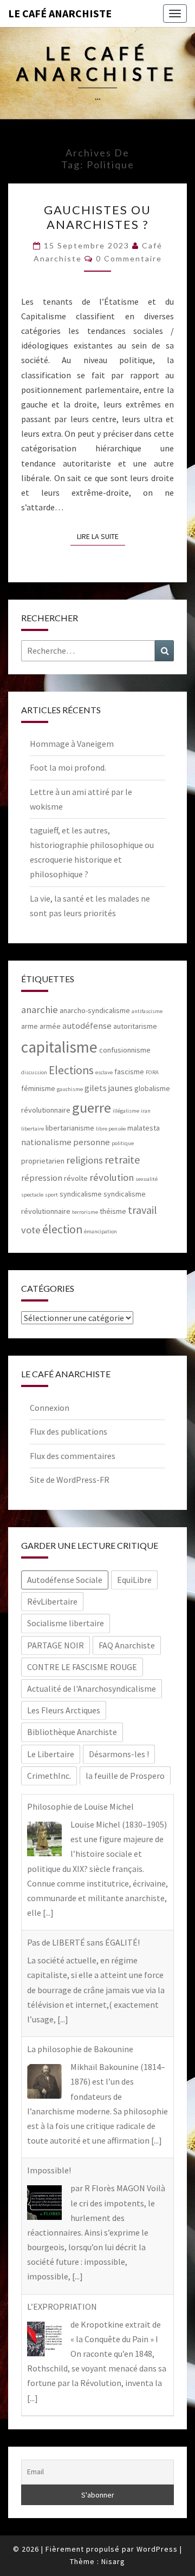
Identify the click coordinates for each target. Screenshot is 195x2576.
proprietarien (43, 1161)
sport (51, 1195)
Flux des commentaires (73, 1456)
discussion (34, 1072)
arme (30, 1026)
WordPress (157, 2549)
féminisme (38, 1088)
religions (84, 1160)
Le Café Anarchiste (60, 13)
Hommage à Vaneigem (72, 744)
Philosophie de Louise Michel (80, 1806)
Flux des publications (69, 1431)
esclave (104, 1072)
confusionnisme (125, 1050)
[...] (48, 1913)
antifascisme (147, 1011)
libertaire (32, 1129)
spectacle (32, 1195)
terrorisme (85, 1212)
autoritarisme (135, 1026)
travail (142, 1210)
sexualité (147, 1179)
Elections (71, 1070)
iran (146, 1111)
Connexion (50, 1408)
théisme (113, 1211)
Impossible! (49, 2170)
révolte (76, 1178)
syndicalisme (81, 1194)
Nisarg (113, 2561)
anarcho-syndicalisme (95, 1010)
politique (123, 1143)
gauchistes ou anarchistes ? (97, 217)
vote (31, 1230)
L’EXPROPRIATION (62, 2306)
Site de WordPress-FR (70, 1480)
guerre (92, 1108)
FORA (152, 1072)
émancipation (100, 1231)
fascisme (129, 1072)
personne (92, 1142)
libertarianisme (70, 1128)
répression (42, 1178)
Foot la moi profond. (68, 767)
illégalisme (126, 1111)
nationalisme (46, 1142)
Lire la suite (101, 536)
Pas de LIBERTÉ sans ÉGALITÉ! (83, 1942)
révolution (112, 1177)
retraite (122, 1160)
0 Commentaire (129, 258)
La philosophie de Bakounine (80, 2049)
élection (62, 1229)
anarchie (40, 1010)
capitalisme (59, 1047)
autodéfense (87, 1026)
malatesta (144, 1128)
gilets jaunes (109, 1088)
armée (50, 1026)
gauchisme (70, 1089)
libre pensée (111, 1129)
